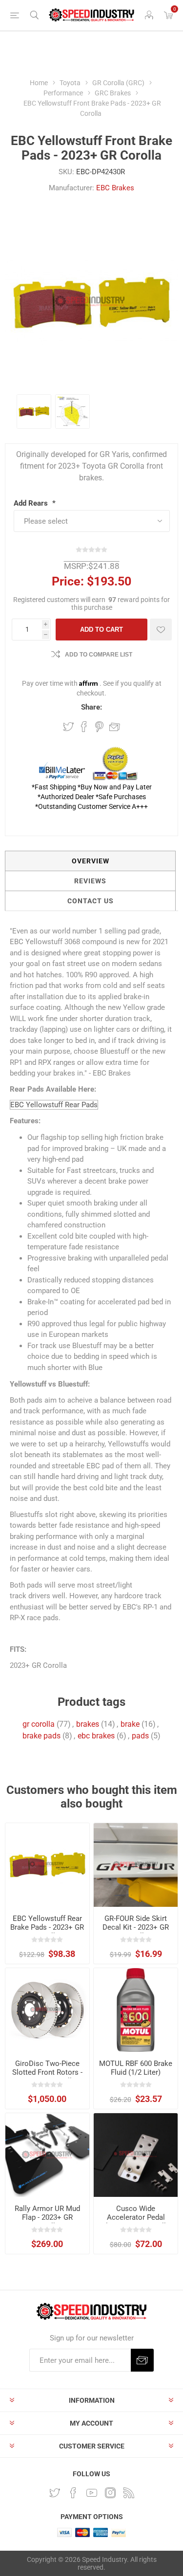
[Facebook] (73, 2493)
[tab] (90, 861)
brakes (88, 1724)
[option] (34, 411)
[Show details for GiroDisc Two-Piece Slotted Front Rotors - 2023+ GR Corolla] (47, 2010)
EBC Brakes (115, 188)
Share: (91, 707)
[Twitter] (55, 2493)
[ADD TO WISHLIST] (161, 630)
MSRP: (76, 566)
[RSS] (129, 2493)
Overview (91, 861)
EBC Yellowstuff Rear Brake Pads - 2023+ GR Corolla (47, 1927)
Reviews (90, 881)
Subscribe (142, 2360)
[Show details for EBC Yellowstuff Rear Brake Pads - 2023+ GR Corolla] (47, 1865)
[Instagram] (110, 2493)
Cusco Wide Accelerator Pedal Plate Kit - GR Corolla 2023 (136, 2222)
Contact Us (91, 901)
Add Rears (32, 503)
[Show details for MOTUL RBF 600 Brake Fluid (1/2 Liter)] (136, 2010)
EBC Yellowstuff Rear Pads (54, 1105)
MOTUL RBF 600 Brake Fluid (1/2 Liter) (136, 2068)
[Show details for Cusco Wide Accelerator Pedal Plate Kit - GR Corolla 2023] (136, 2155)
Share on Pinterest (99, 727)
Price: (68, 581)
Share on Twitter (68, 727)
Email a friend (115, 727)
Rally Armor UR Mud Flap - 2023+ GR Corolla (47, 2217)
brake (130, 1724)
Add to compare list (99, 655)
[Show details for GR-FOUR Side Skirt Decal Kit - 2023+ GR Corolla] (136, 1865)
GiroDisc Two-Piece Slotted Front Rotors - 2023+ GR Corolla (47, 2072)
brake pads (41, 1736)
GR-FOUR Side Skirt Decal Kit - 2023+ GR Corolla (136, 1927)
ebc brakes (96, 1736)
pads (140, 1736)
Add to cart (102, 630)
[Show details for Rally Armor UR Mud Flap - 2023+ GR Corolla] (47, 2155)
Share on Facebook (84, 727)
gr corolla (39, 1724)
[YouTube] (92, 2493)
